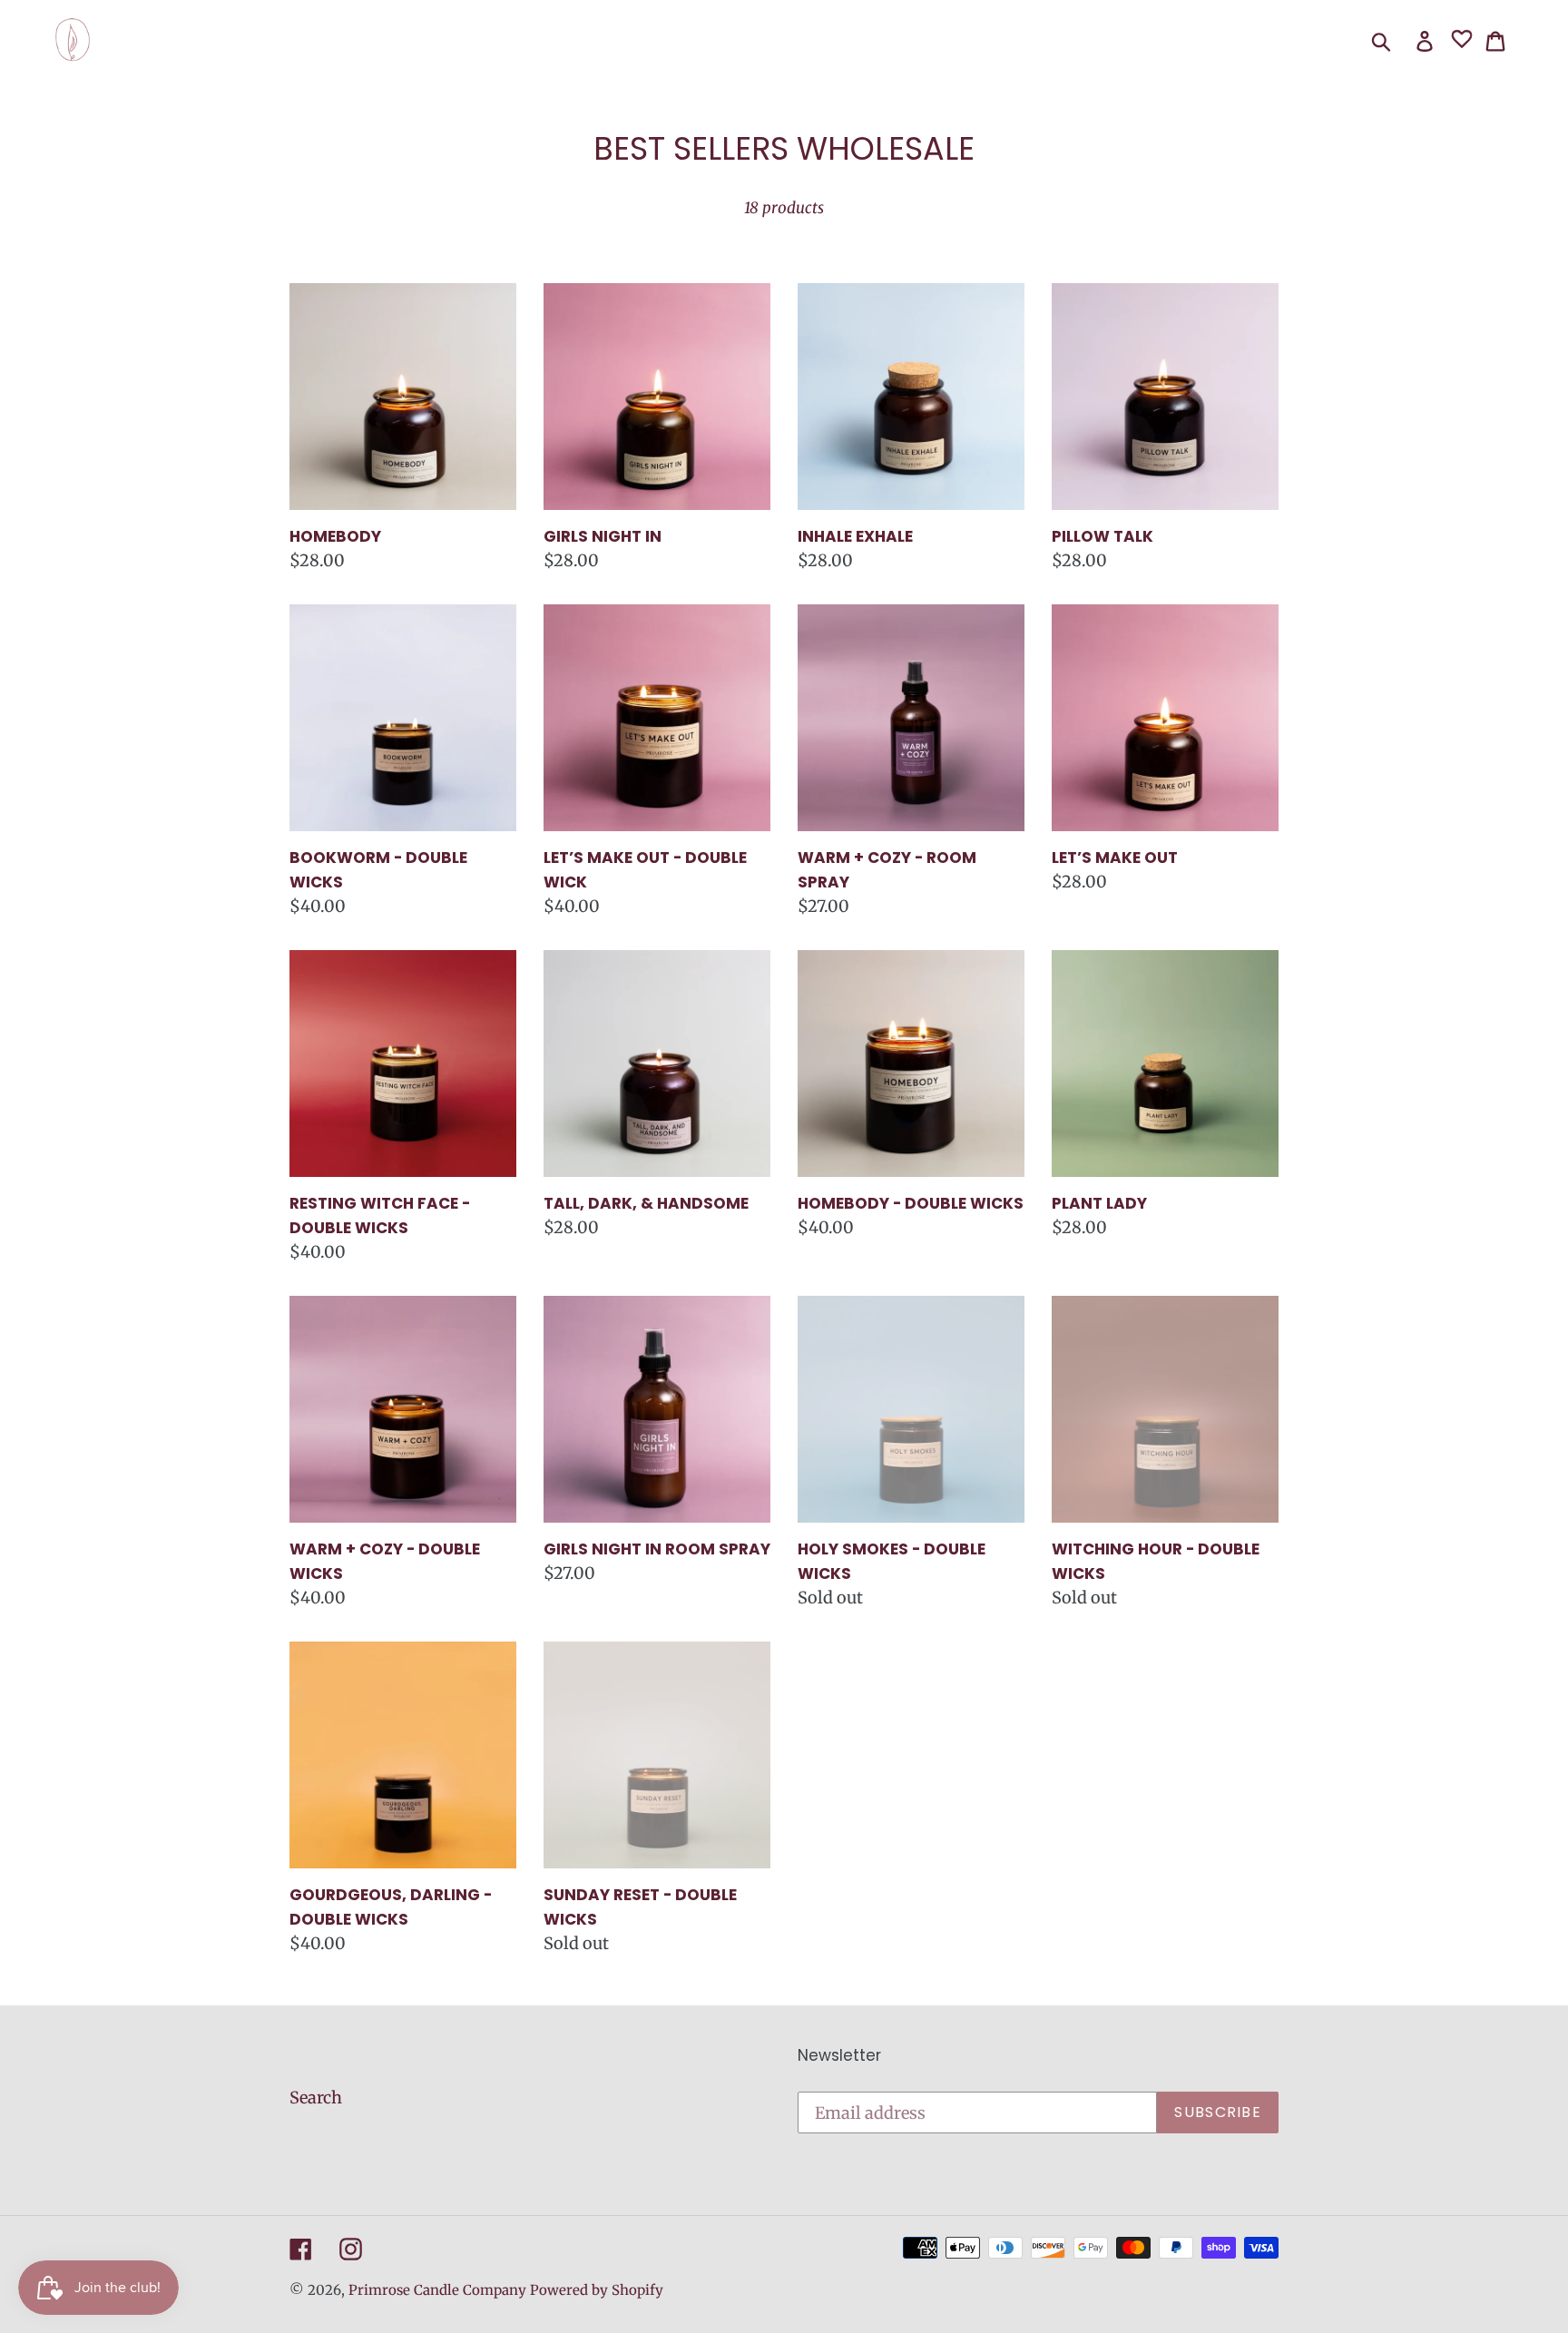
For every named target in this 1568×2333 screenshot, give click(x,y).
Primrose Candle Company (437, 2290)
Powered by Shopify (597, 2290)
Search (316, 2098)
